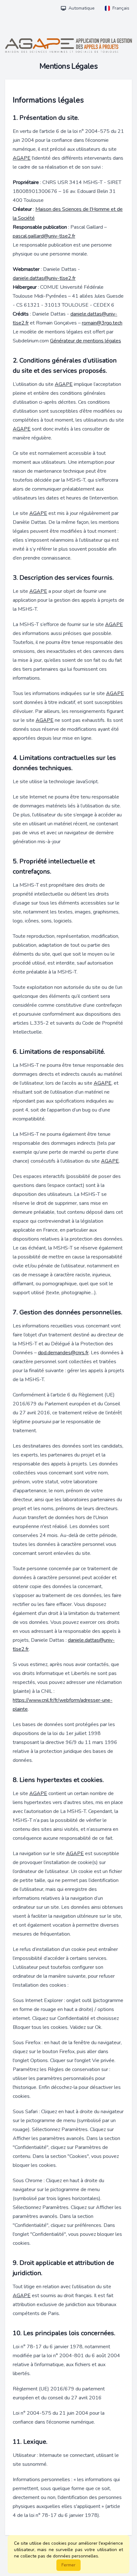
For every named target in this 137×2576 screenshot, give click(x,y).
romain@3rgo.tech (102, 323)
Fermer (68, 2565)
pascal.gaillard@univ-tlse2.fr (44, 236)
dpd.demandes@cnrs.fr (63, 1353)
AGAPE (22, 158)
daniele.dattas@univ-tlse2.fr (44, 278)
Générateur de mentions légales (86, 341)
